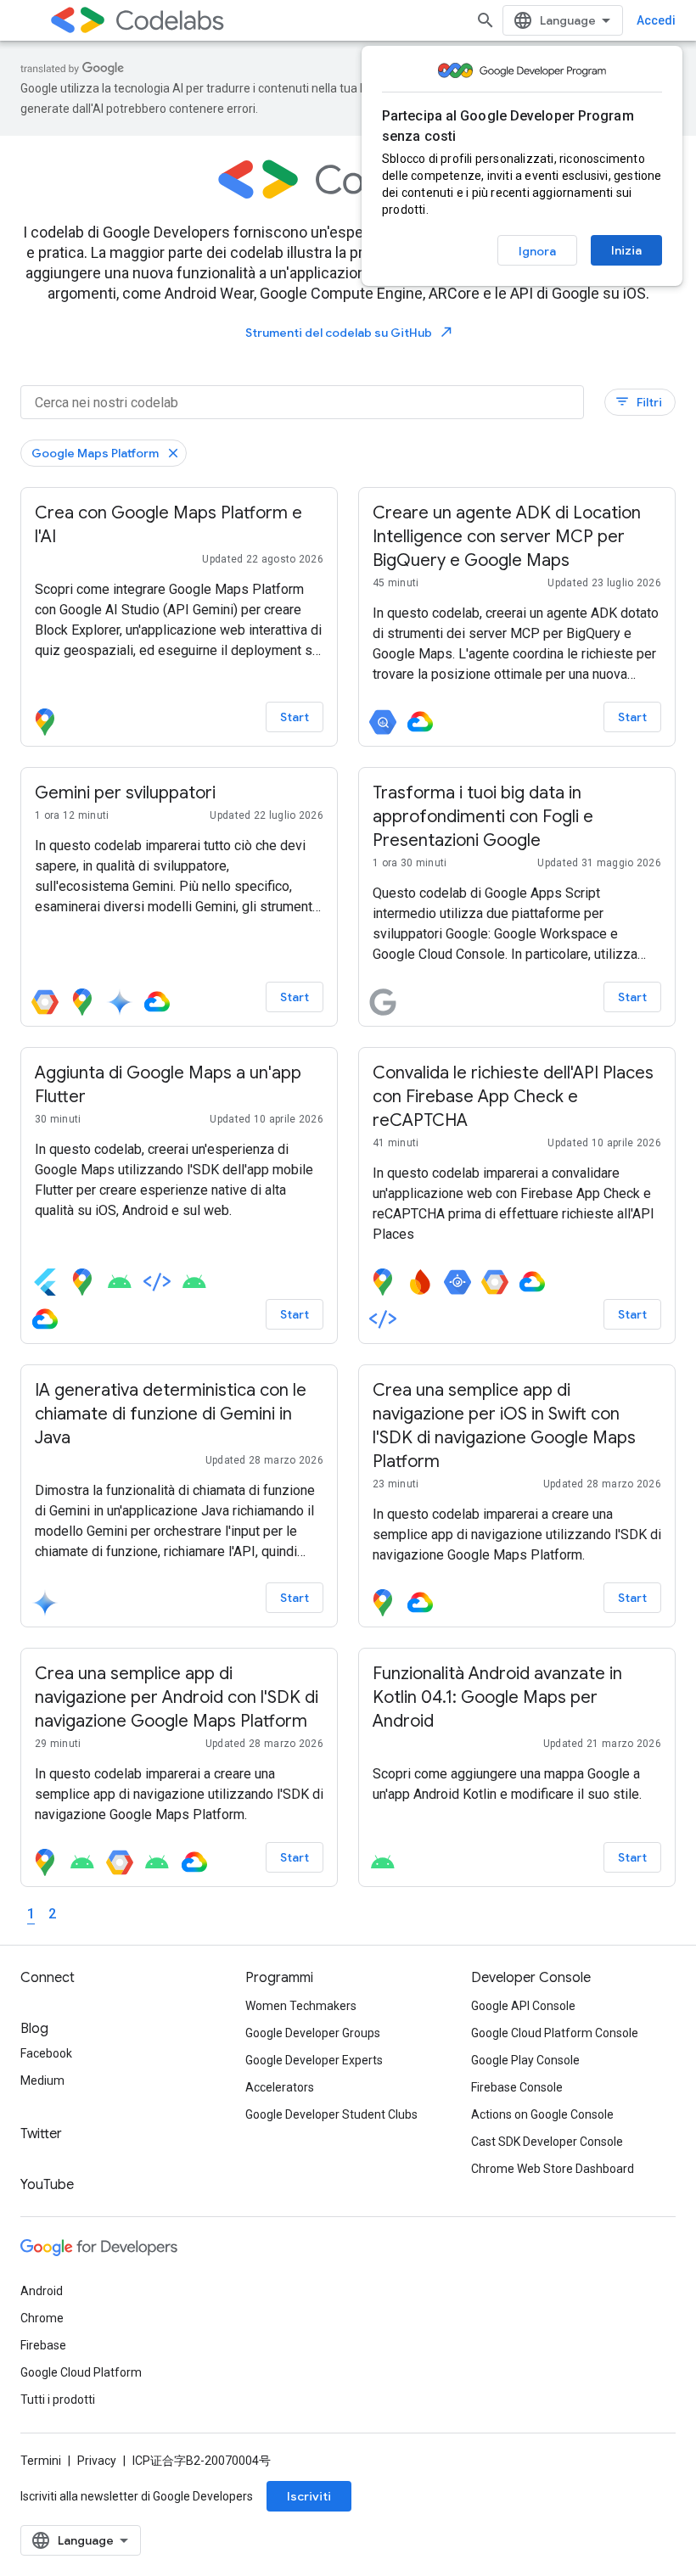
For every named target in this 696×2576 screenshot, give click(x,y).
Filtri (638, 402)
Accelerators (280, 2087)
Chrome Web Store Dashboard (553, 2169)
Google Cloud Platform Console (555, 2033)
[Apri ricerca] (486, 20)
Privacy (97, 2461)
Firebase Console (517, 2087)
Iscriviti (309, 2496)
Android (42, 2291)
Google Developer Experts (314, 2060)
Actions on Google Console (542, 2114)
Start (295, 717)
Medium (42, 2080)
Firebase (43, 2345)
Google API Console (523, 2006)
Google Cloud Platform (81, 2372)
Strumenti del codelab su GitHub (350, 332)
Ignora (537, 251)
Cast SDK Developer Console (547, 2142)
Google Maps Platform (95, 453)
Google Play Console (525, 2060)
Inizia (626, 250)
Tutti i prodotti (58, 2400)
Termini (41, 2461)
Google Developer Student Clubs (331, 2114)
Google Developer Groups (313, 2033)
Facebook (46, 2053)
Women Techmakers (301, 2006)
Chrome (42, 2318)
